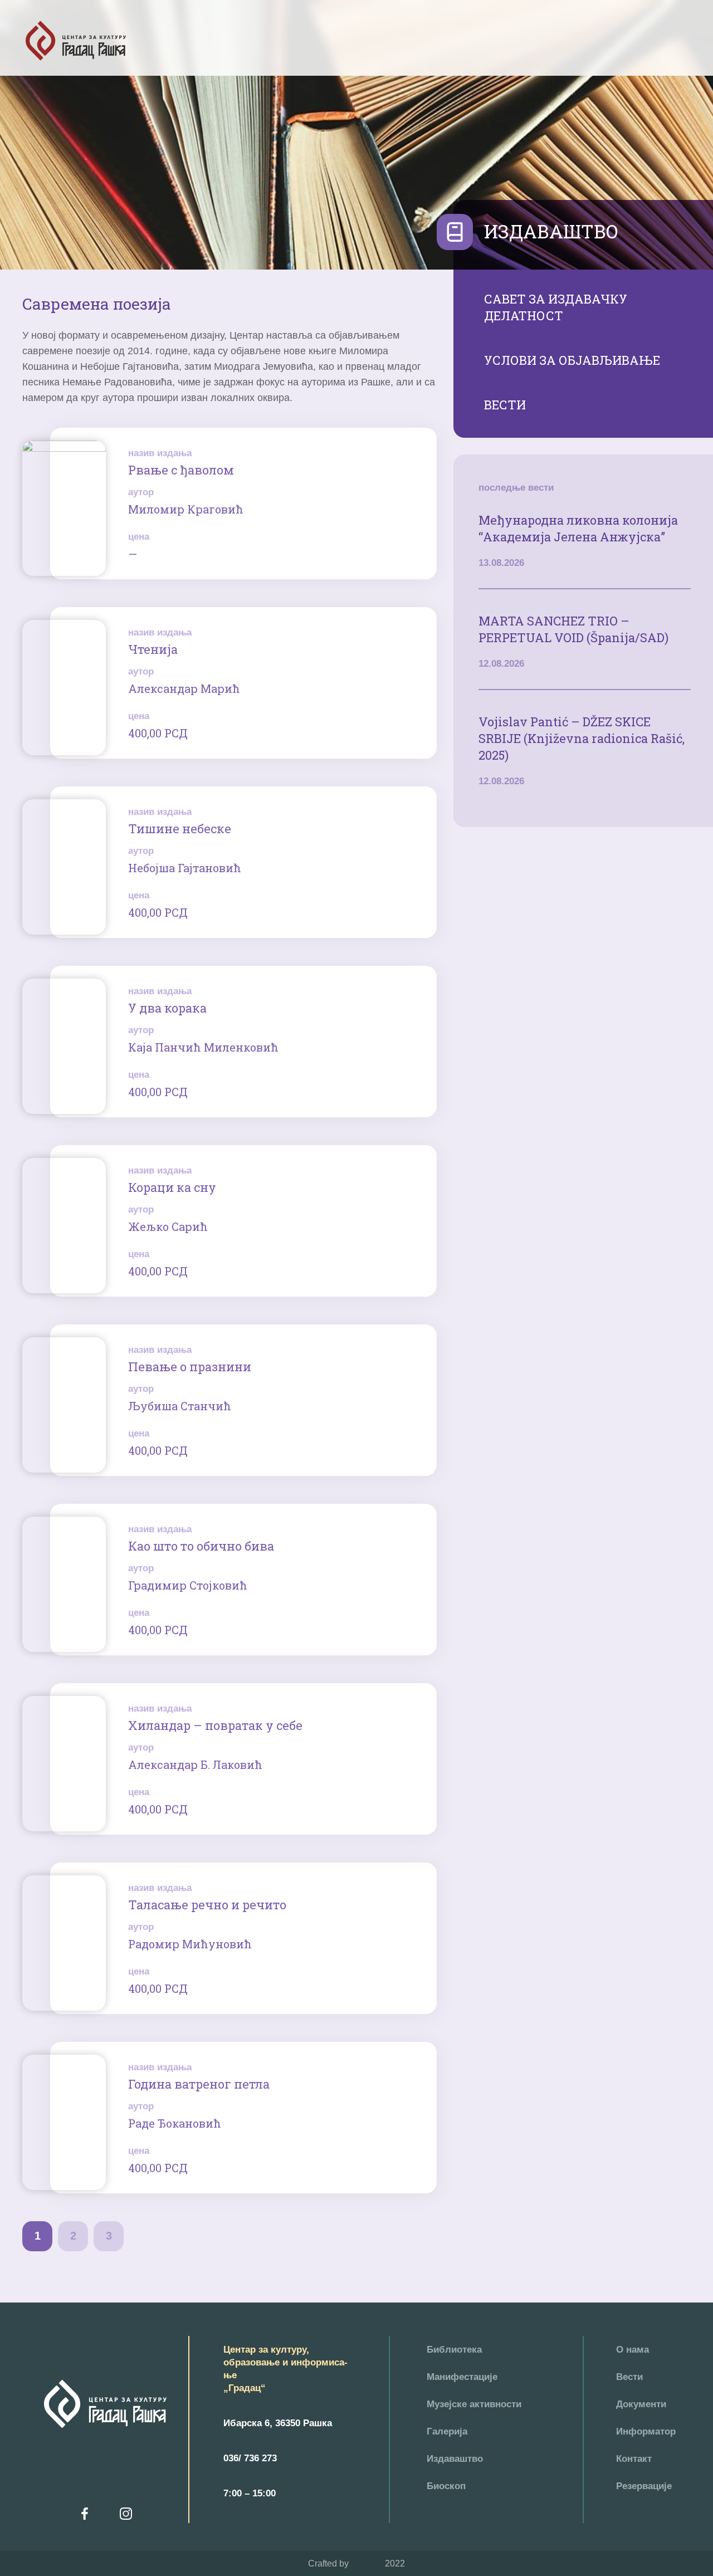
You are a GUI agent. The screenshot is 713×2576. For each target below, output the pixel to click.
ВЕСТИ (505, 405)
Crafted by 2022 (356, 2563)
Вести (629, 2377)
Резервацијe (644, 2486)
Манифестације (462, 2377)
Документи (641, 2404)
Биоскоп (446, 2486)
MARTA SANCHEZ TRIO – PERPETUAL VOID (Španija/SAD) (573, 629)
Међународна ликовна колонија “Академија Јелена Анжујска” (578, 528)
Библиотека (454, 2350)
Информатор (646, 2431)
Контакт (634, 2459)
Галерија (447, 2431)
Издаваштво (455, 2459)
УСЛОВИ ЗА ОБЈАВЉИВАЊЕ (572, 360)
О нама (633, 2350)
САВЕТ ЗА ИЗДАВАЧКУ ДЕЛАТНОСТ (556, 307)
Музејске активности (474, 2404)
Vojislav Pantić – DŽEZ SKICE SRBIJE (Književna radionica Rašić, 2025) (582, 738)
